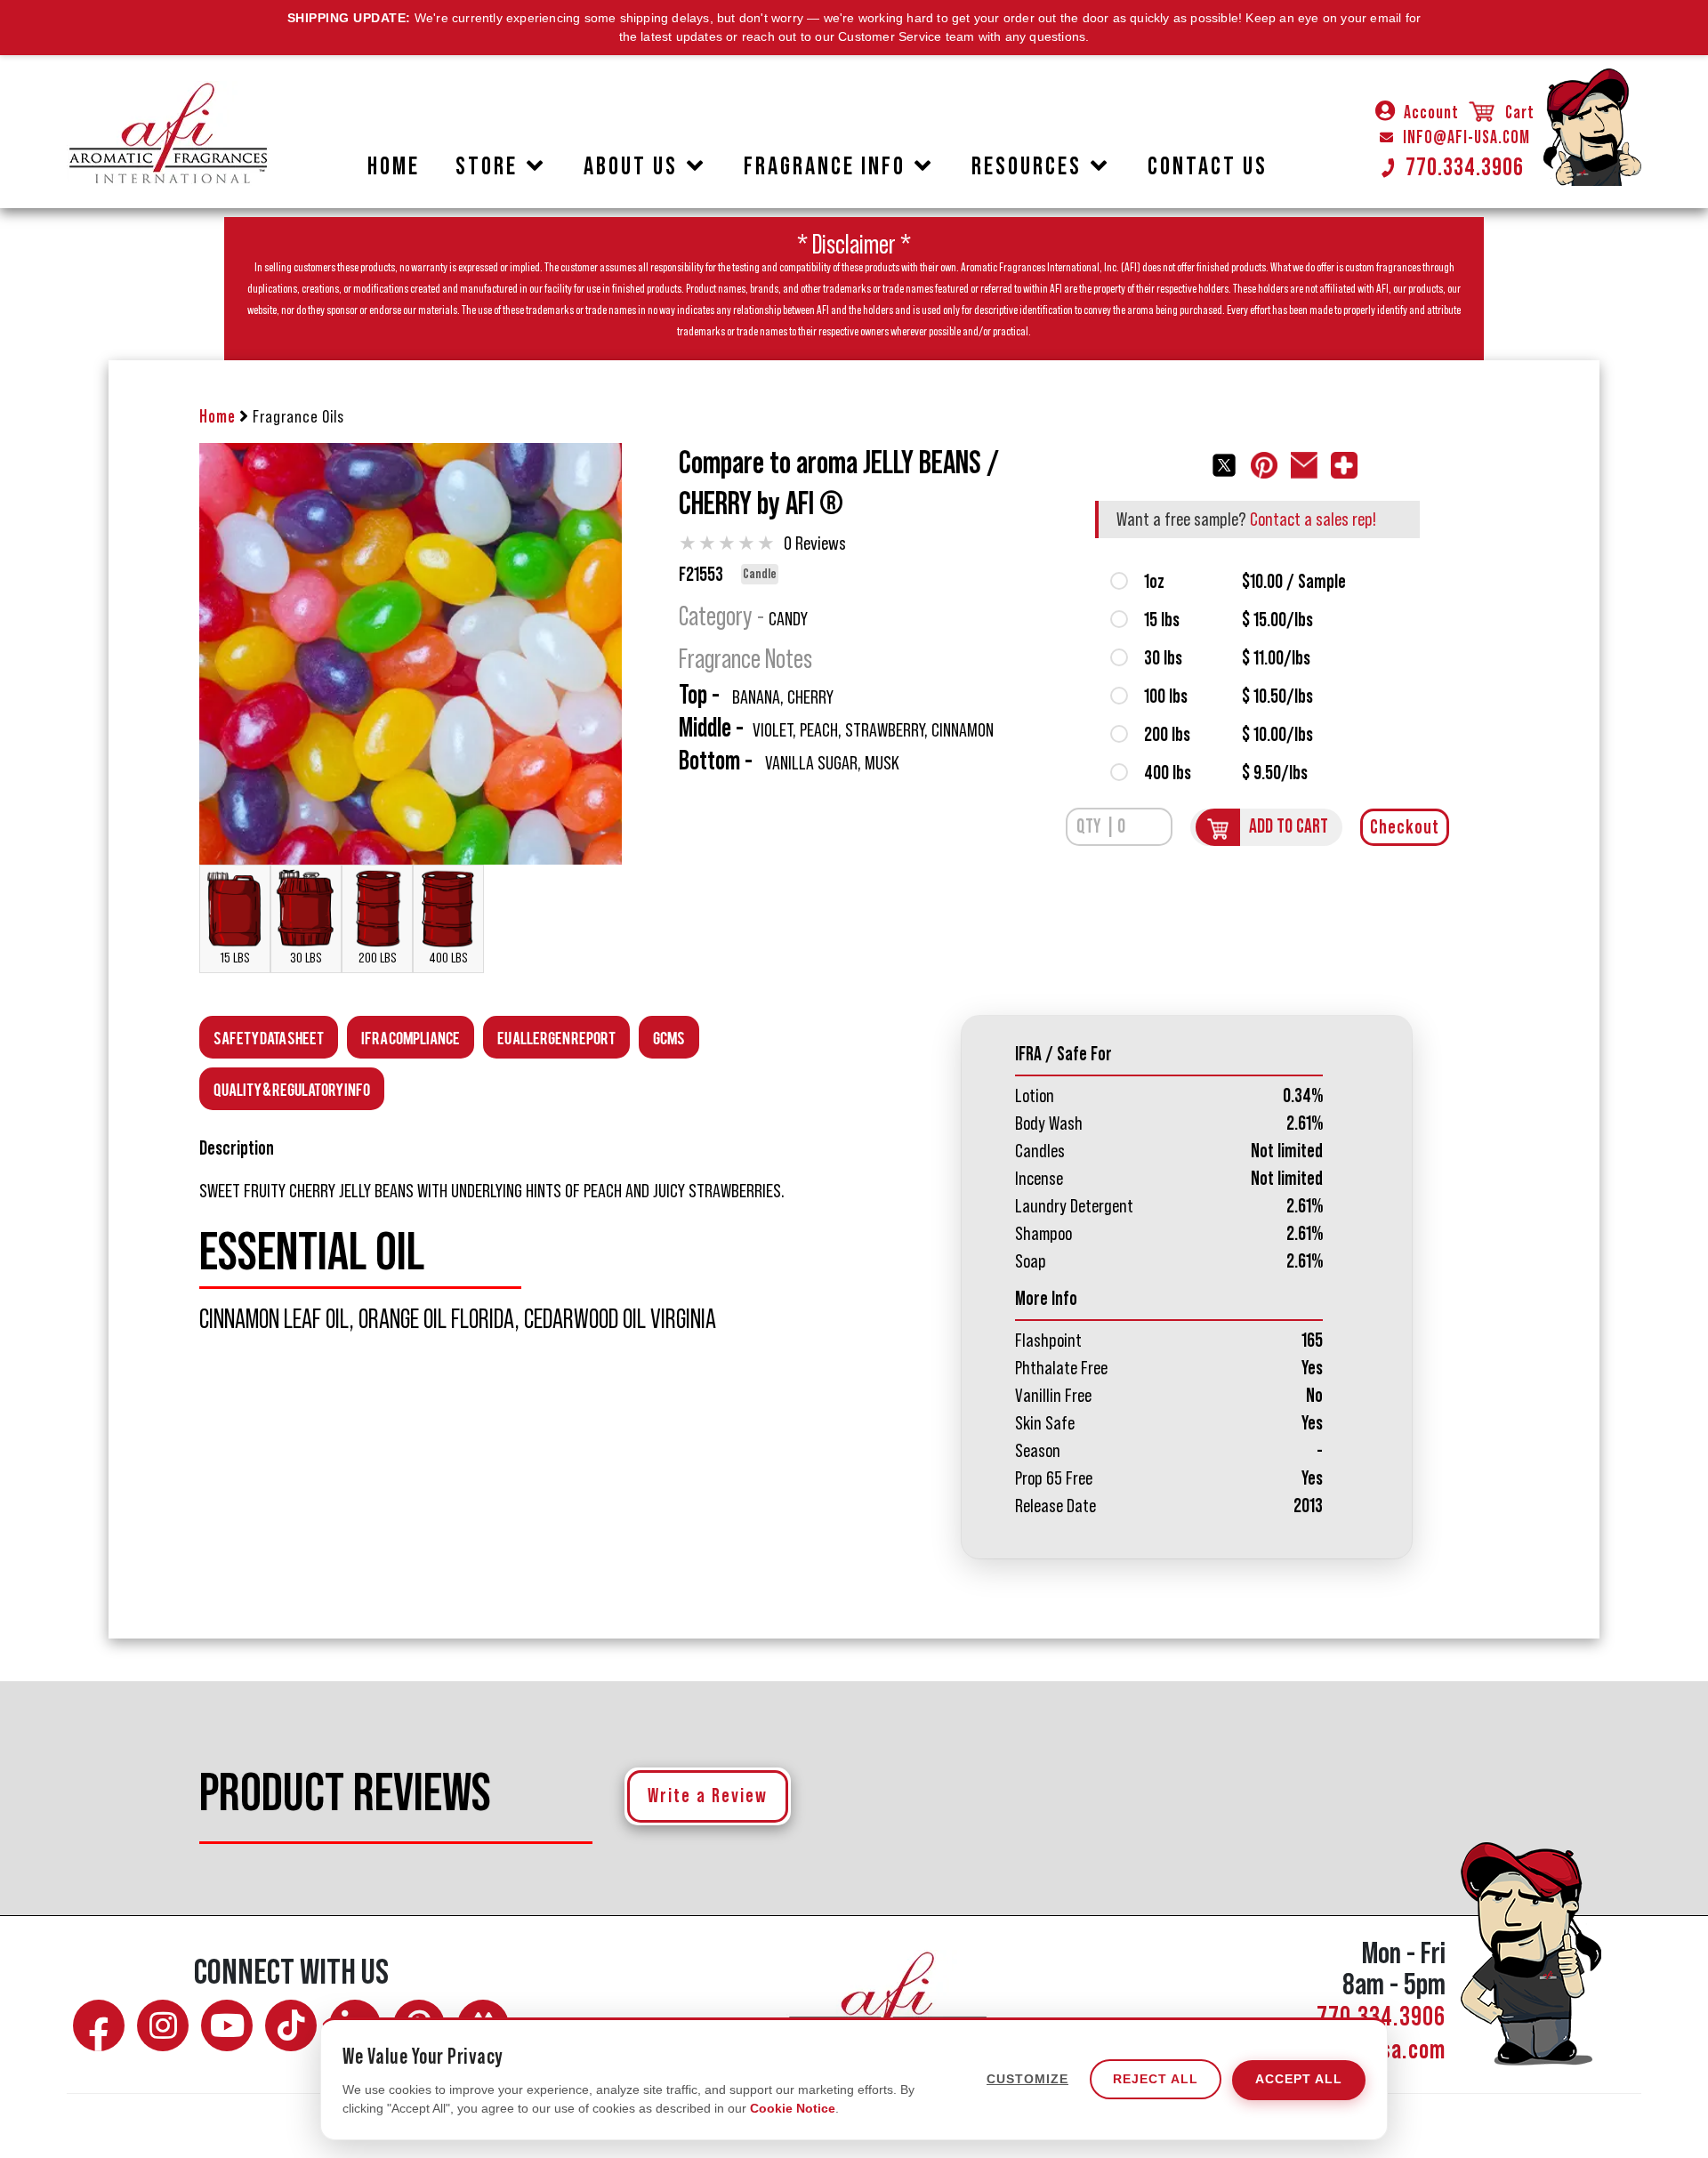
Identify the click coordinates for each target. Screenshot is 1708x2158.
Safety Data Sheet (269, 1037)
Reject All (1156, 2080)
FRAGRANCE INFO (825, 166)
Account (1431, 113)
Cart (1518, 113)
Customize (1027, 2080)
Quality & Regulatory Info (292, 1088)
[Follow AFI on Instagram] (163, 2025)
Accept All (1299, 2080)
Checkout (1405, 827)
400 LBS (448, 958)
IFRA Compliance (411, 1037)
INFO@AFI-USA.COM (1466, 138)
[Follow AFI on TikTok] (291, 2025)
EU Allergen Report (556, 1037)
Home (218, 417)
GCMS (669, 1037)
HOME (394, 166)
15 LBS (235, 958)
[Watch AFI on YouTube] (227, 2025)
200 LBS (378, 958)
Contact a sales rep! (1313, 519)
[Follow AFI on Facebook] (99, 2025)
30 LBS (306, 958)
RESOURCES (1027, 166)
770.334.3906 (1465, 167)
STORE (487, 166)
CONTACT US (1208, 166)
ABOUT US (631, 166)
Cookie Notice (793, 2108)
